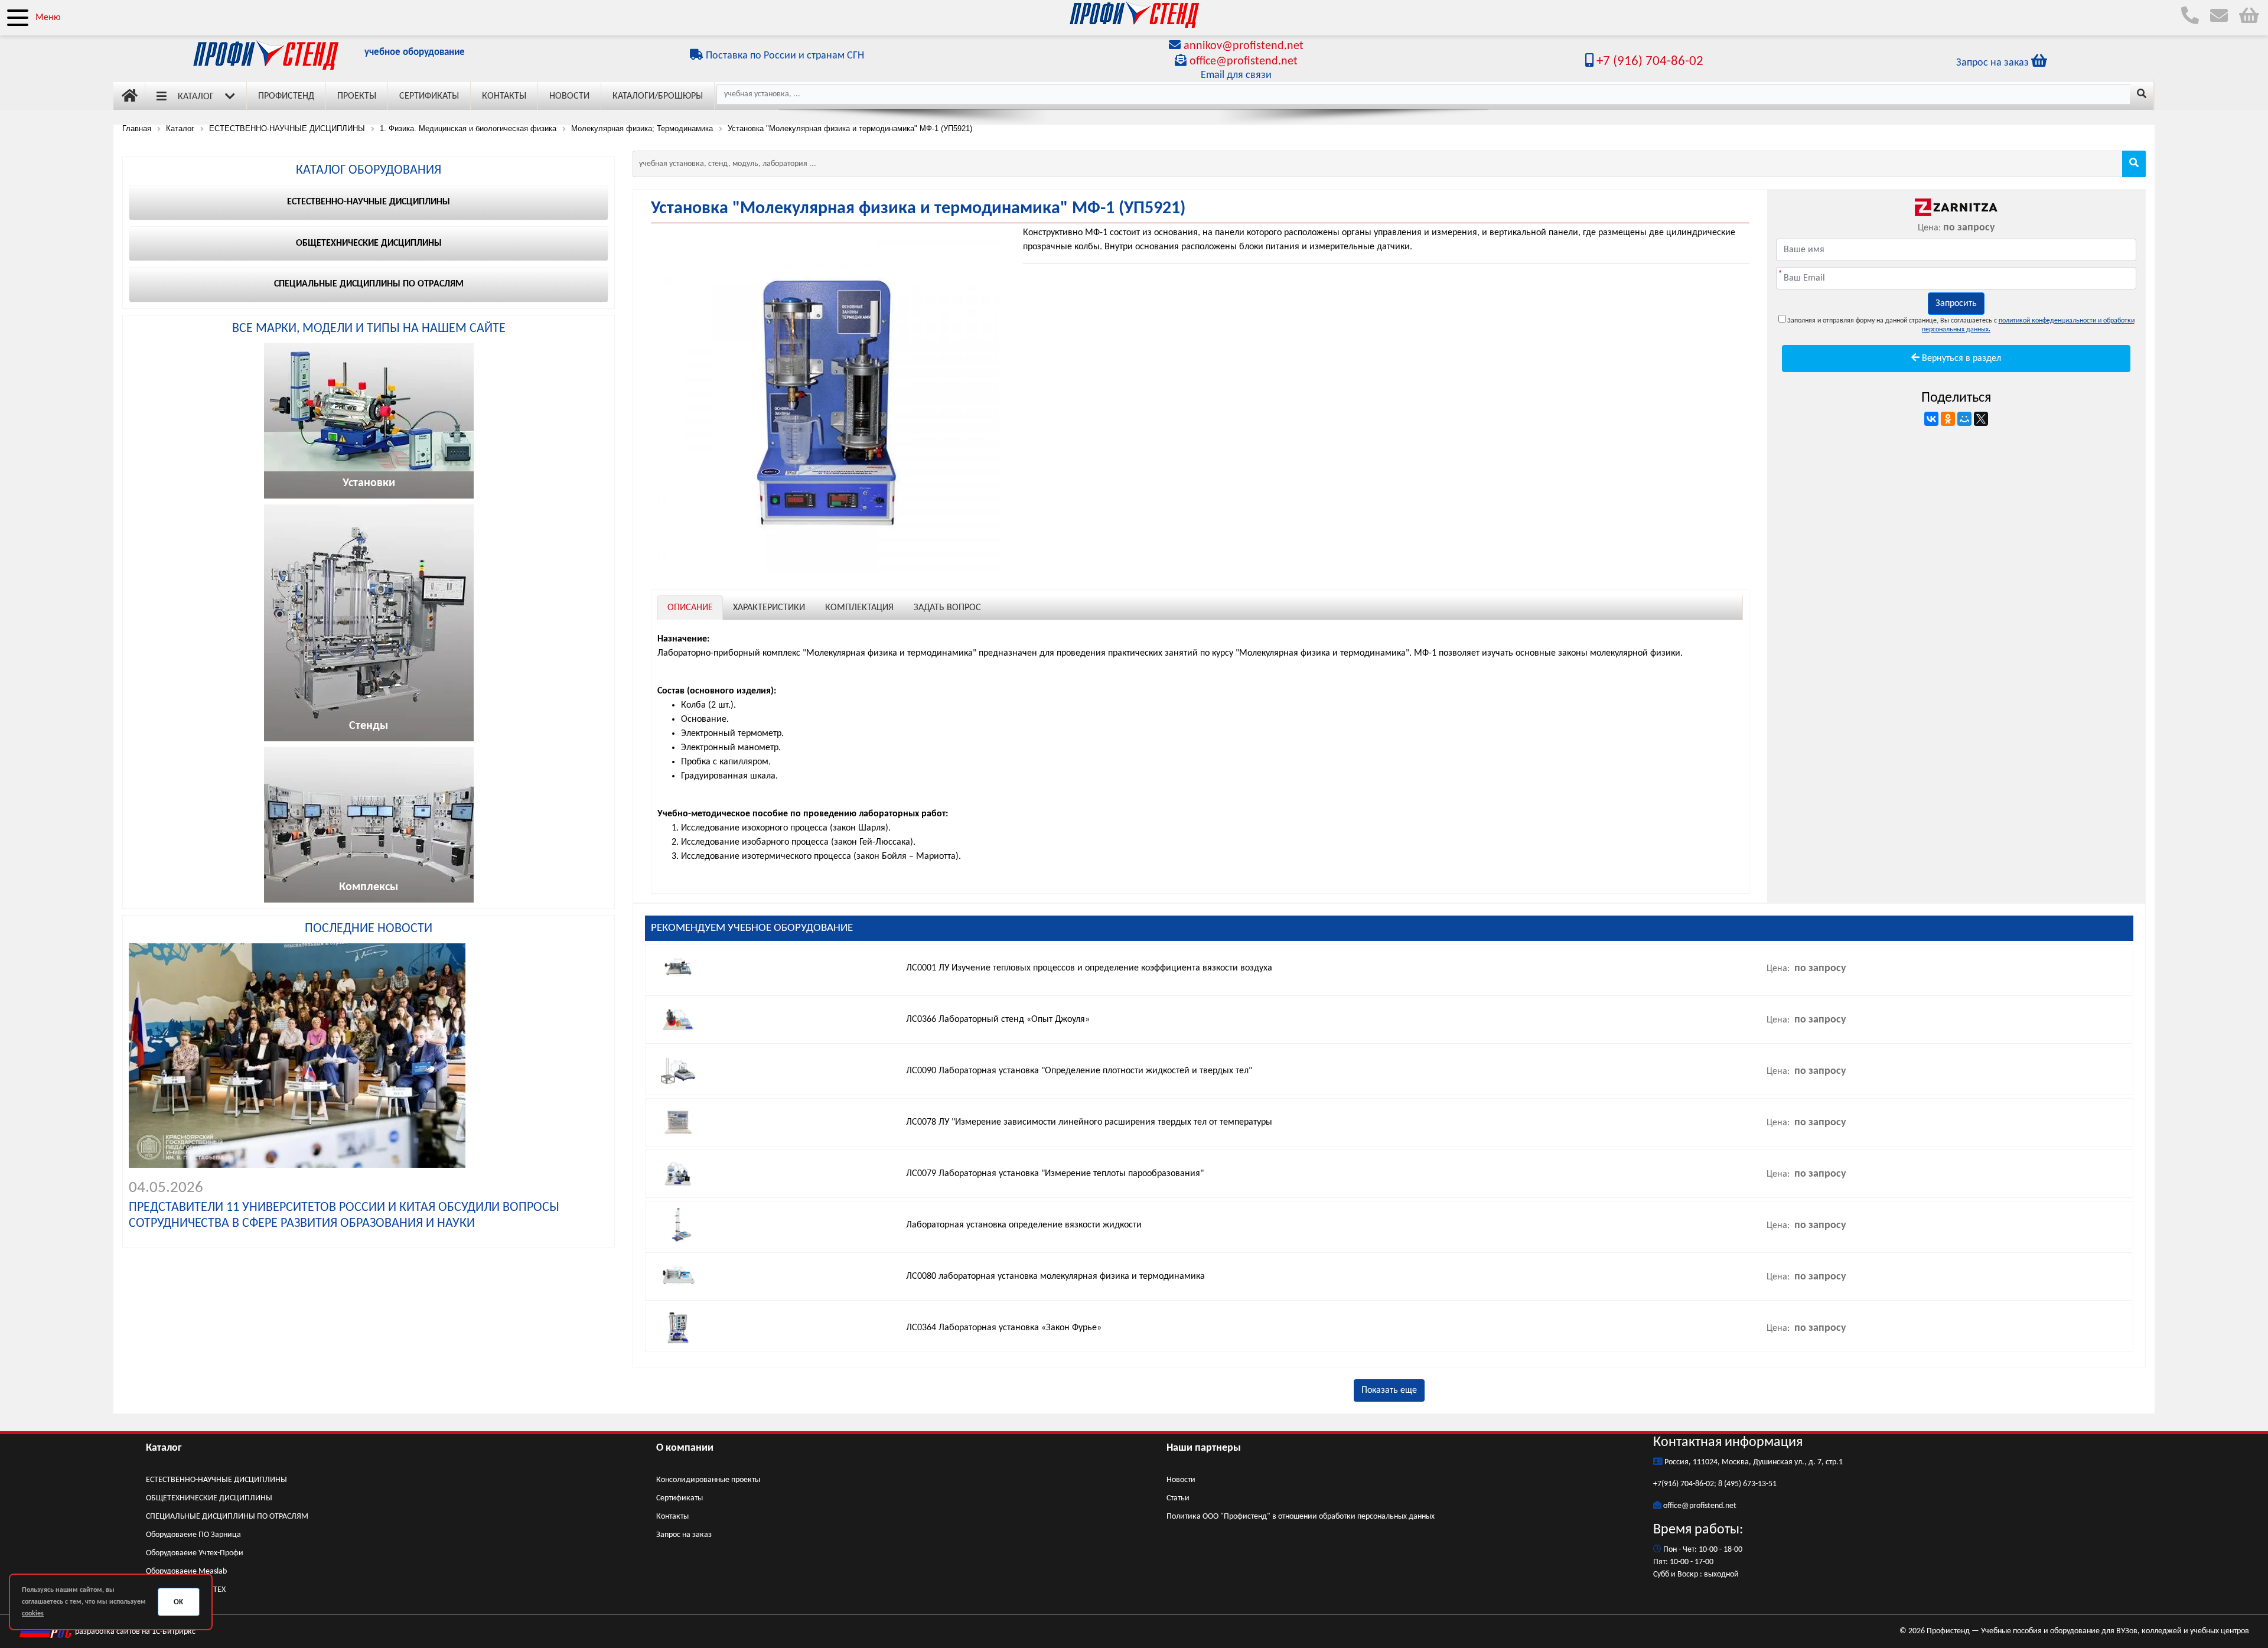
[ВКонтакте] (1931, 419)
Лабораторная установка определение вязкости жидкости (1024, 1225)
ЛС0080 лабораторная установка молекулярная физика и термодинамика (1055, 1276)
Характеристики (769, 608)
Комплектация (859, 608)
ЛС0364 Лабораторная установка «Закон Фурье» (1004, 1328)
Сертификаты (429, 96)
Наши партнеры (1204, 1448)
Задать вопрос (947, 608)
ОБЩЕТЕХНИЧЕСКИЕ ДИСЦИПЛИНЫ (209, 1498)
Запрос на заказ (684, 1535)
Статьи (1178, 1498)
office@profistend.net (1244, 61)
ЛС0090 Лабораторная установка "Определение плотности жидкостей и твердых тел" (1079, 1071)
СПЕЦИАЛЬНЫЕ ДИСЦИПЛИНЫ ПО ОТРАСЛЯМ (227, 1517)
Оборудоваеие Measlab (186, 1572)
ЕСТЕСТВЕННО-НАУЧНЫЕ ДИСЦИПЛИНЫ (216, 1480)
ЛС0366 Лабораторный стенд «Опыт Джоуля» (998, 1020)
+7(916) (1667, 1484)
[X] (1981, 419)
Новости (569, 96)
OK (178, 1602)
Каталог (196, 97)
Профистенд (286, 96)
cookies (33, 1614)
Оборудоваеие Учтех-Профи (195, 1553)
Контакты (504, 96)
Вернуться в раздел (1960, 359)
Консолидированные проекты (708, 1480)
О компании (685, 1448)
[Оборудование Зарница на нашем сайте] (1956, 207)
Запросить (1956, 304)
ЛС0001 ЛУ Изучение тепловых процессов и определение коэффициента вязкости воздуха (1089, 968)
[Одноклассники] (1948, 419)
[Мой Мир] (1964, 419)
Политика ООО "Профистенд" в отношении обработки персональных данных (1301, 1517)
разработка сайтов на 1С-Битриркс (134, 1632)
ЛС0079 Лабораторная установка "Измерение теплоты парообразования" (1055, 1174)
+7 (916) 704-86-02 (1648, 62)
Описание (690, 608)
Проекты (357, 96)
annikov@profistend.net (1244, 46)
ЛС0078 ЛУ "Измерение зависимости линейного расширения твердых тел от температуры (1089, 1122)
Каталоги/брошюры (658, 96)
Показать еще (1389, 1390)
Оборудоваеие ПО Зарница (193, 1535)
